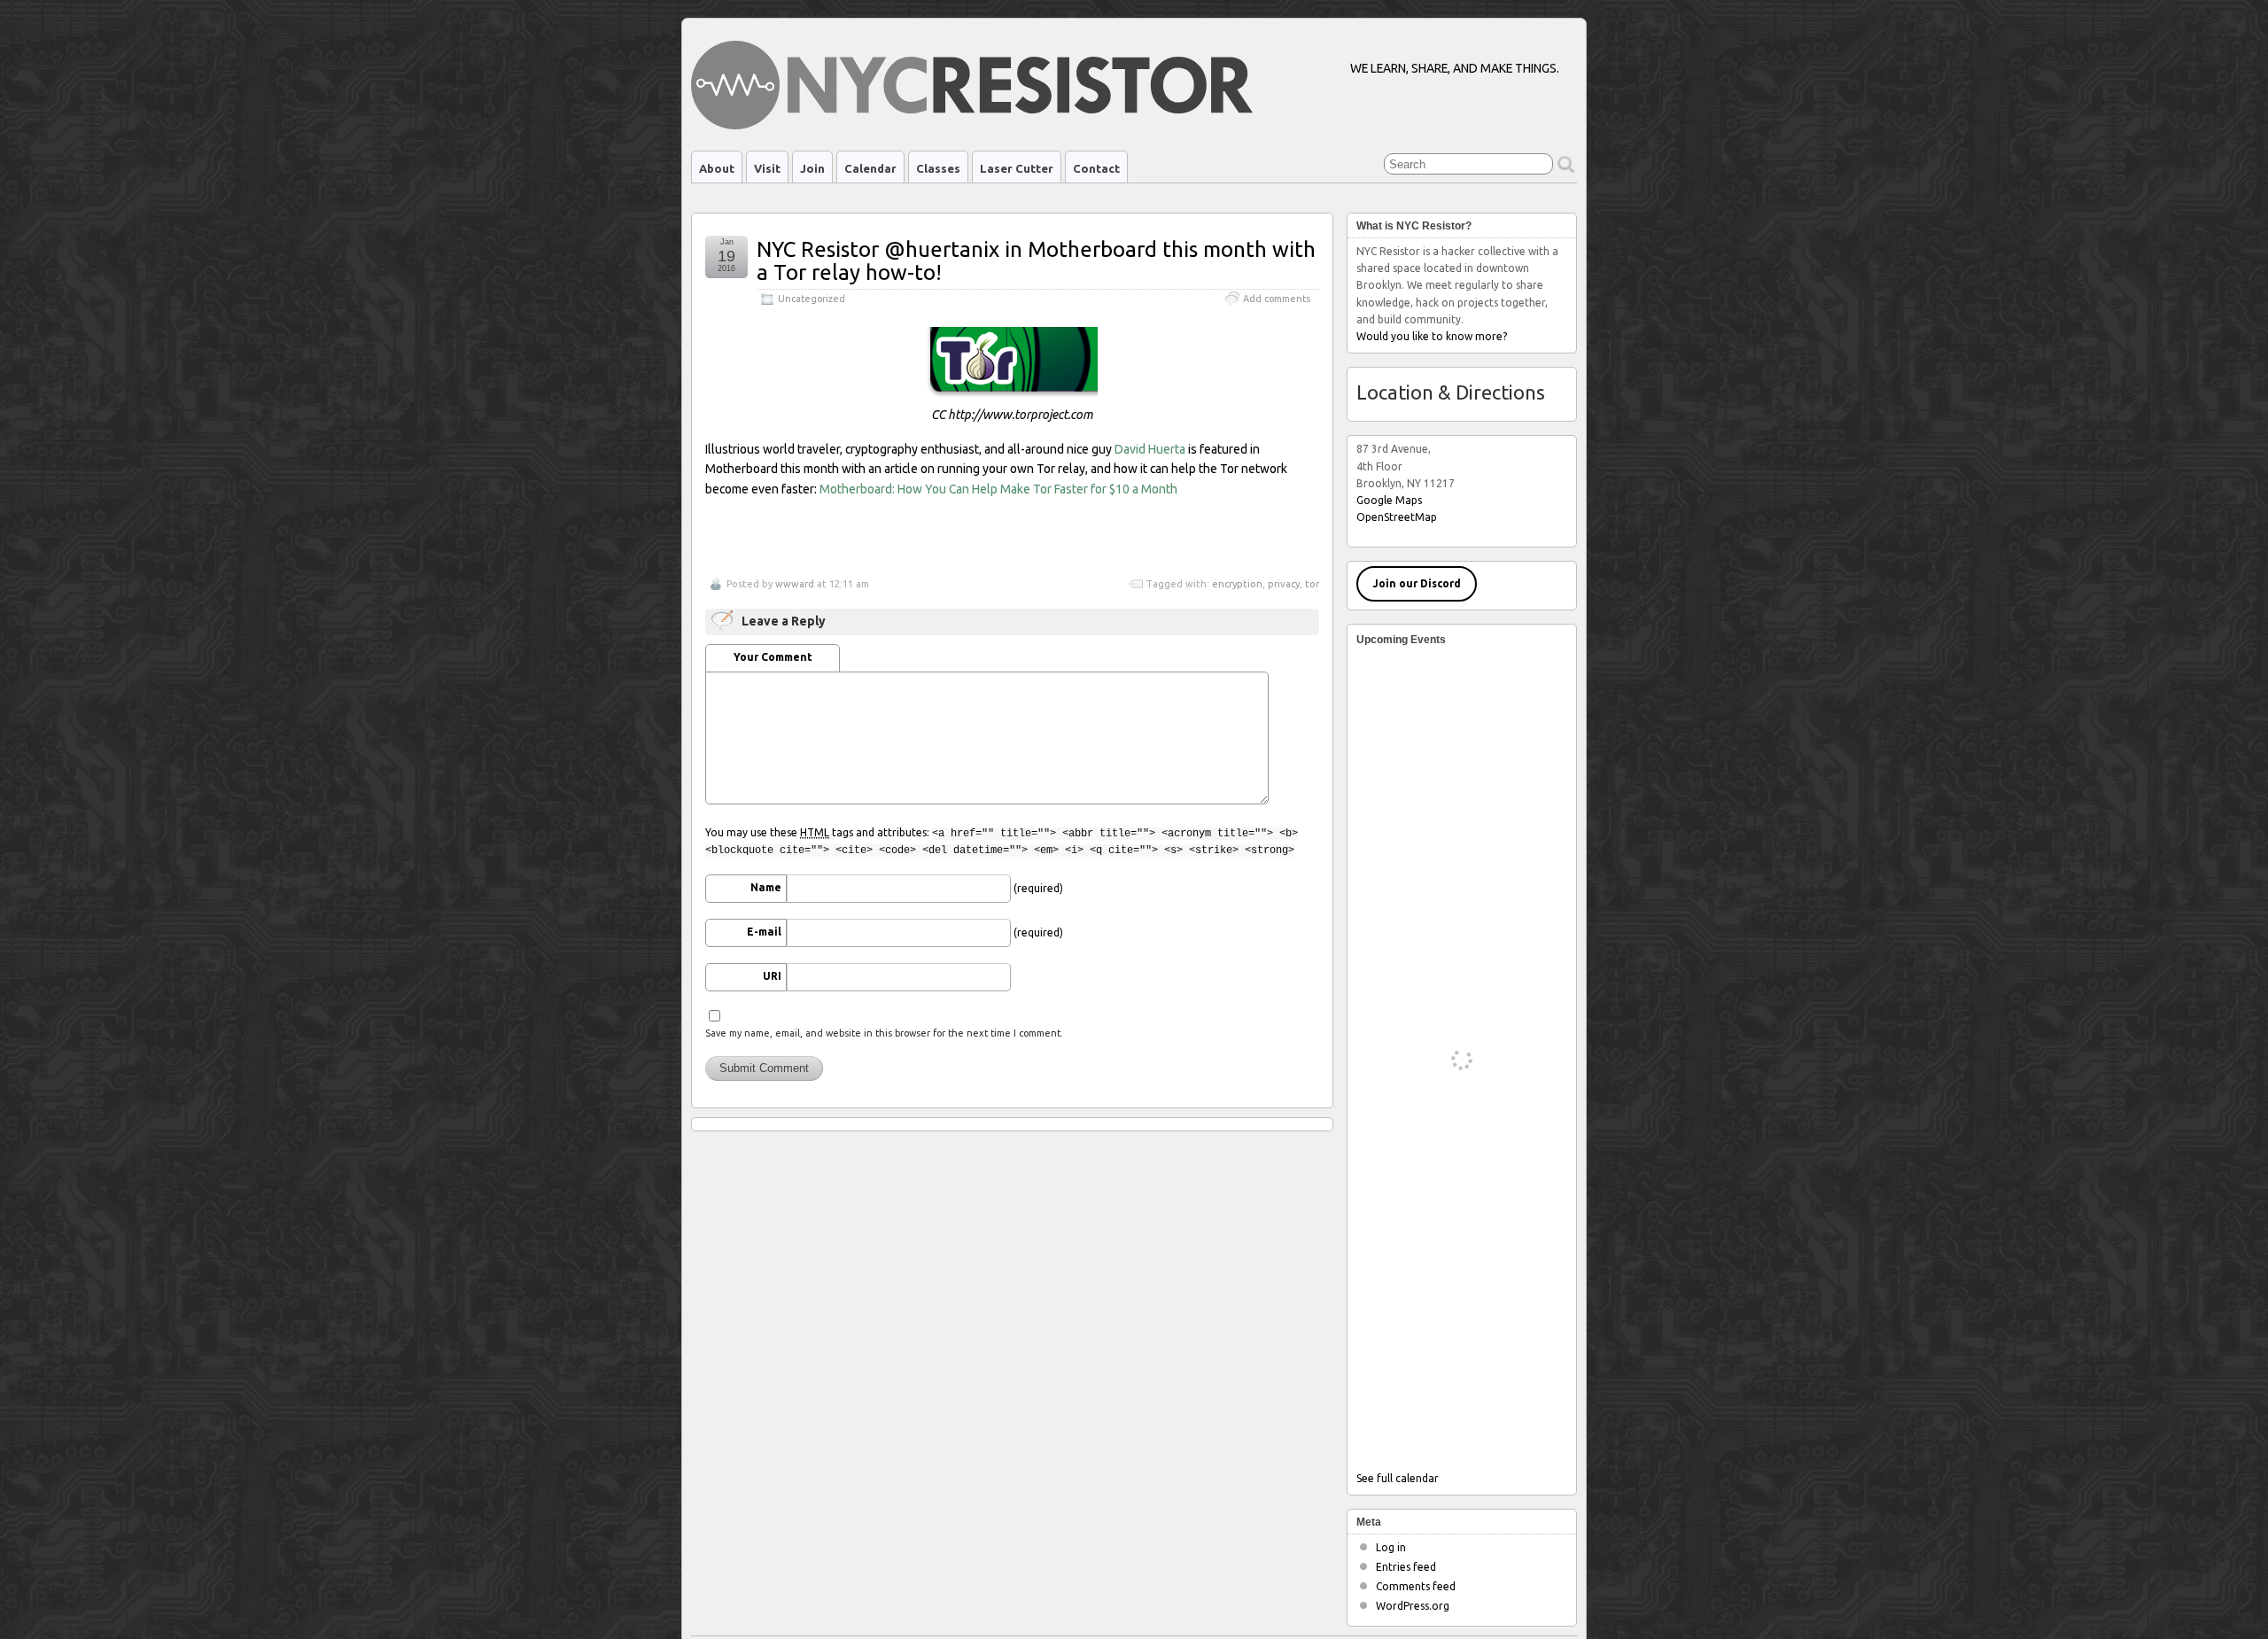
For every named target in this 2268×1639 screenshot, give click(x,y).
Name (766, 887)
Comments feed (1416, 1586)
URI (772, 976)
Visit (767, 168)
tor (1312, 584)
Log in (1391, 1547)
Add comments (1277, 299)
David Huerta (1150, 449)
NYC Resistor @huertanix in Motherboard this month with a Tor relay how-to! (1036, 261)
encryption (1237, 584)
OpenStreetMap (1397, 517)
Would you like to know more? (1432, 336)
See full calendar (1398, 1478)
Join (812, 168)
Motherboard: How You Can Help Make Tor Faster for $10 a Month (998, 489)
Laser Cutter (1017, 168)
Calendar (870, 168)
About (717, 168)
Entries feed (1406, 1567)
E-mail (764, 932)
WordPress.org (1413, 1606)
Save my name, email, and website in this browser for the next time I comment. (884, 1033)
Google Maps (1389, 500)
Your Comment (773, 657)
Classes (938, 168)
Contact (1096, 168)
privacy (1284, 584)
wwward (795, 584)
